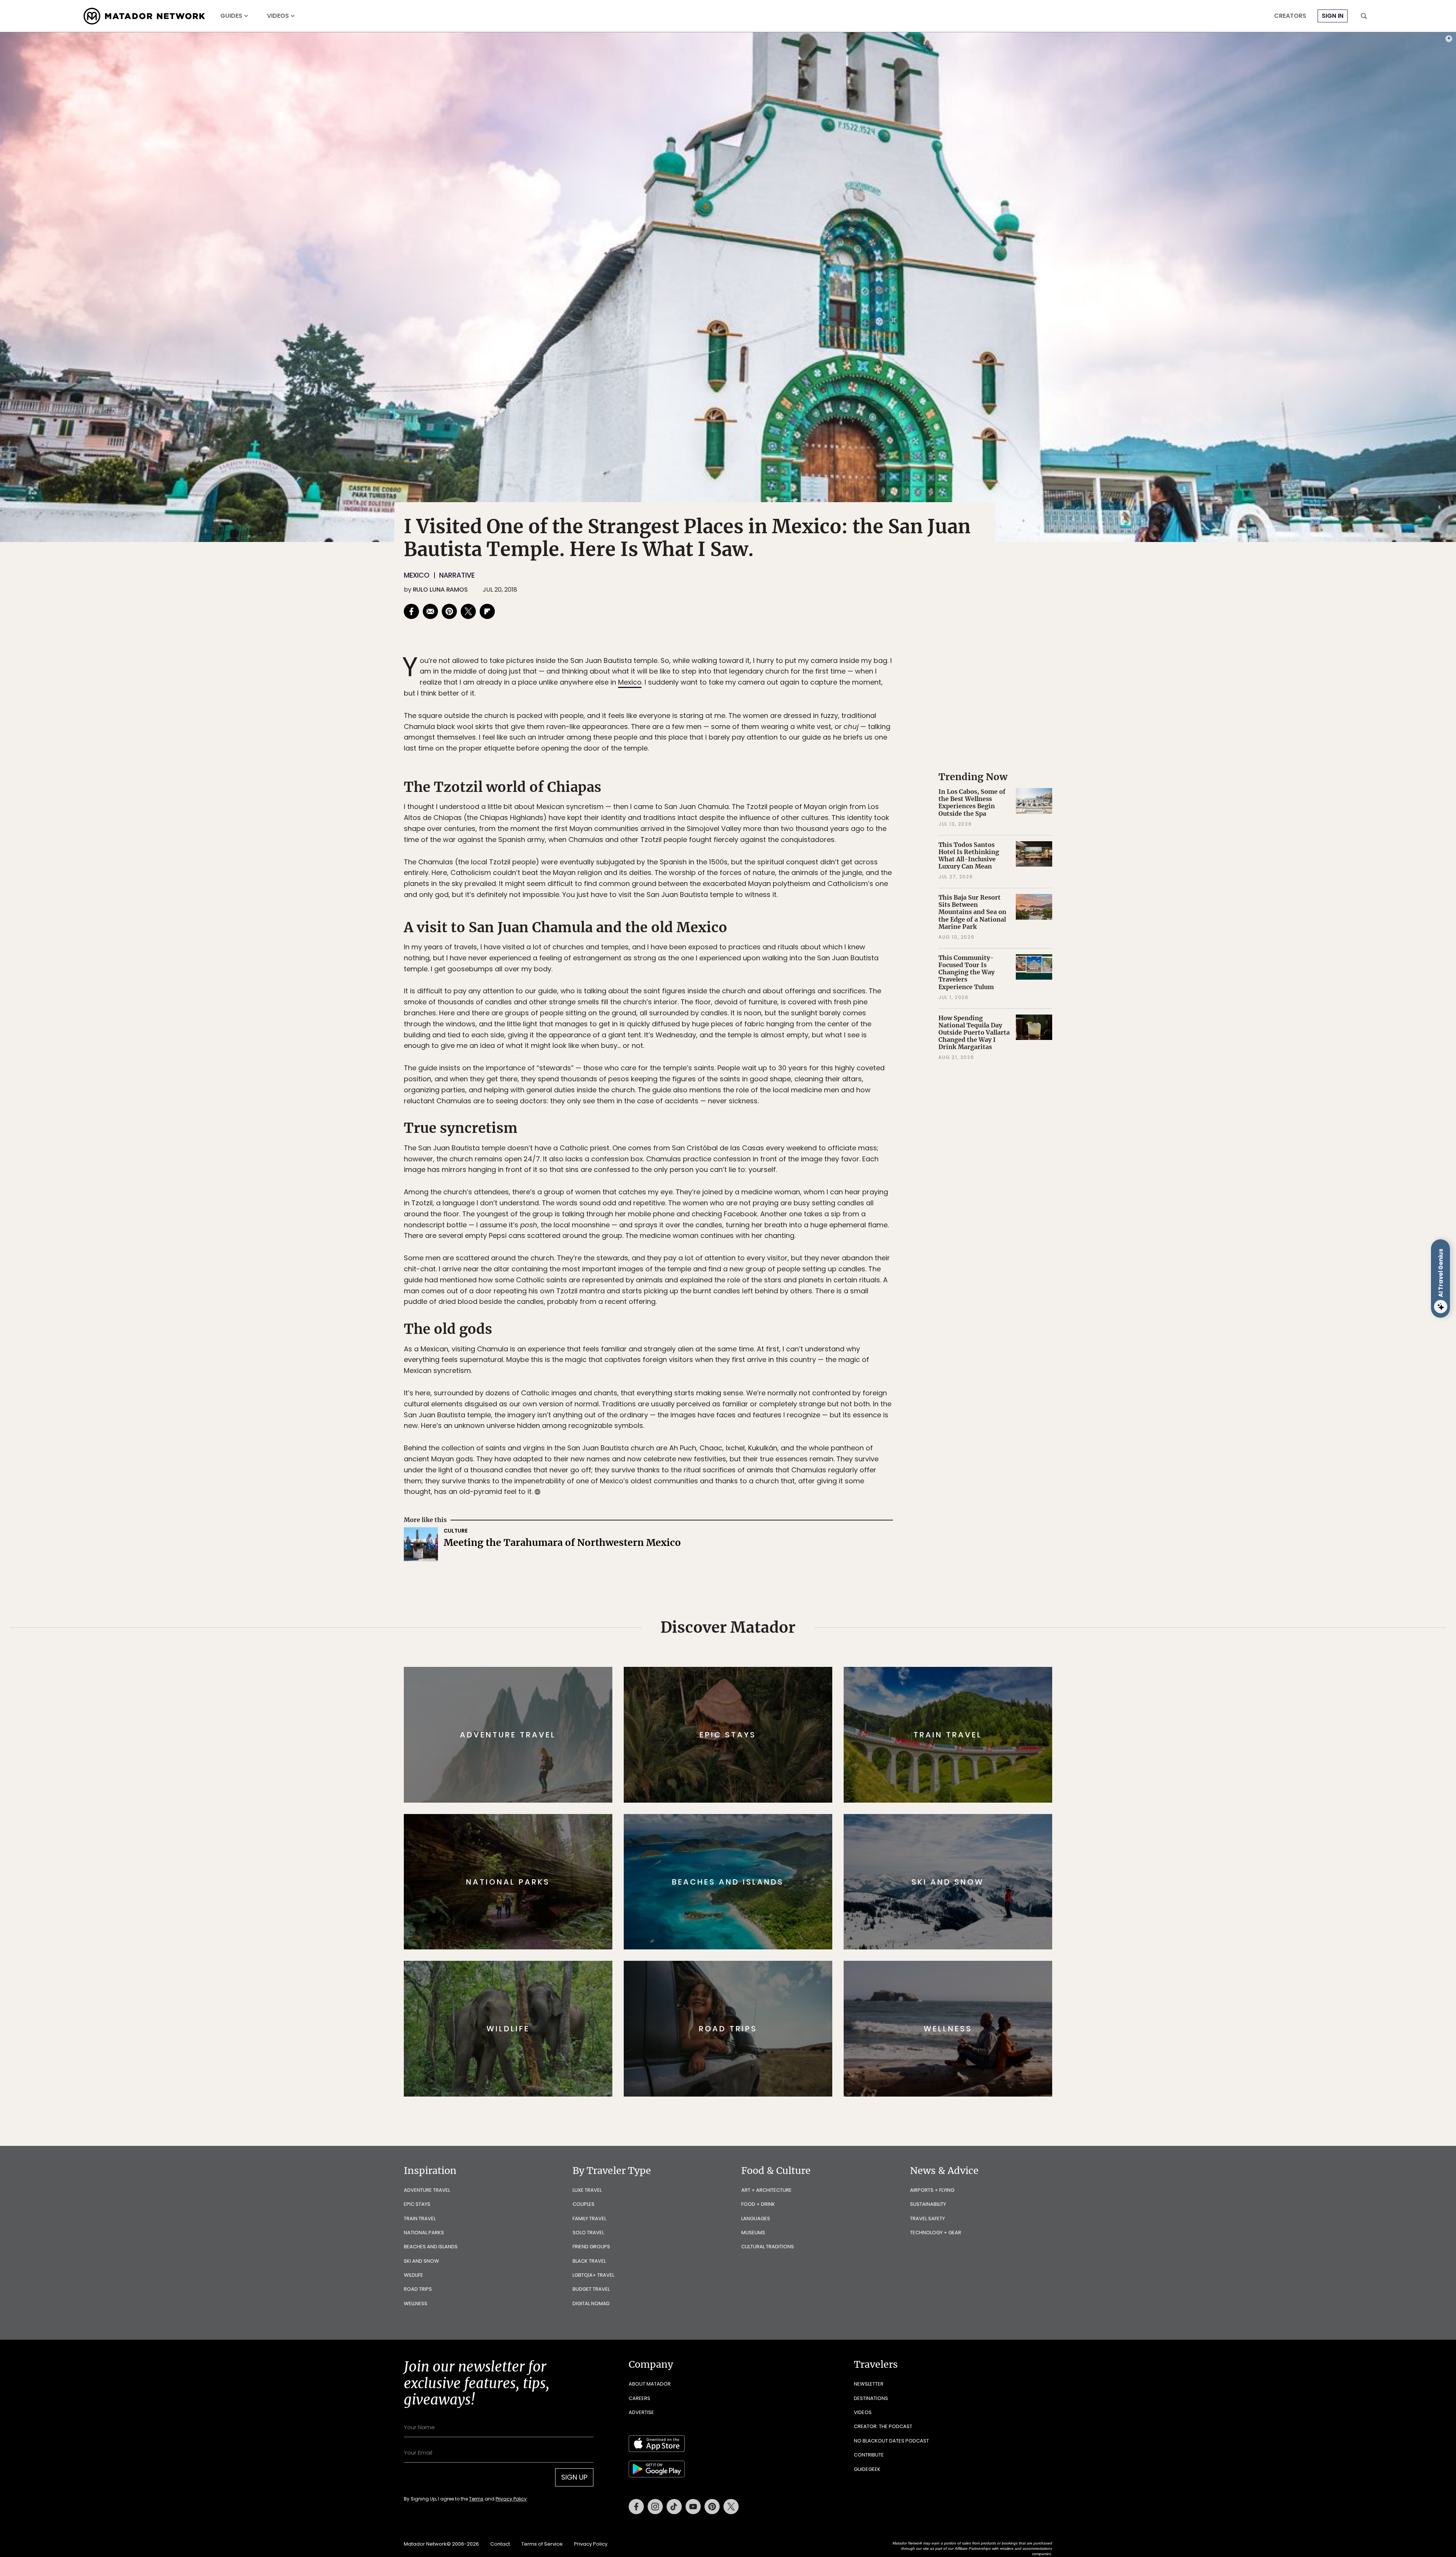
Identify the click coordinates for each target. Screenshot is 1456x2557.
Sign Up (804, 1311)
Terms (739, 1330)
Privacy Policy (773, 1330)
